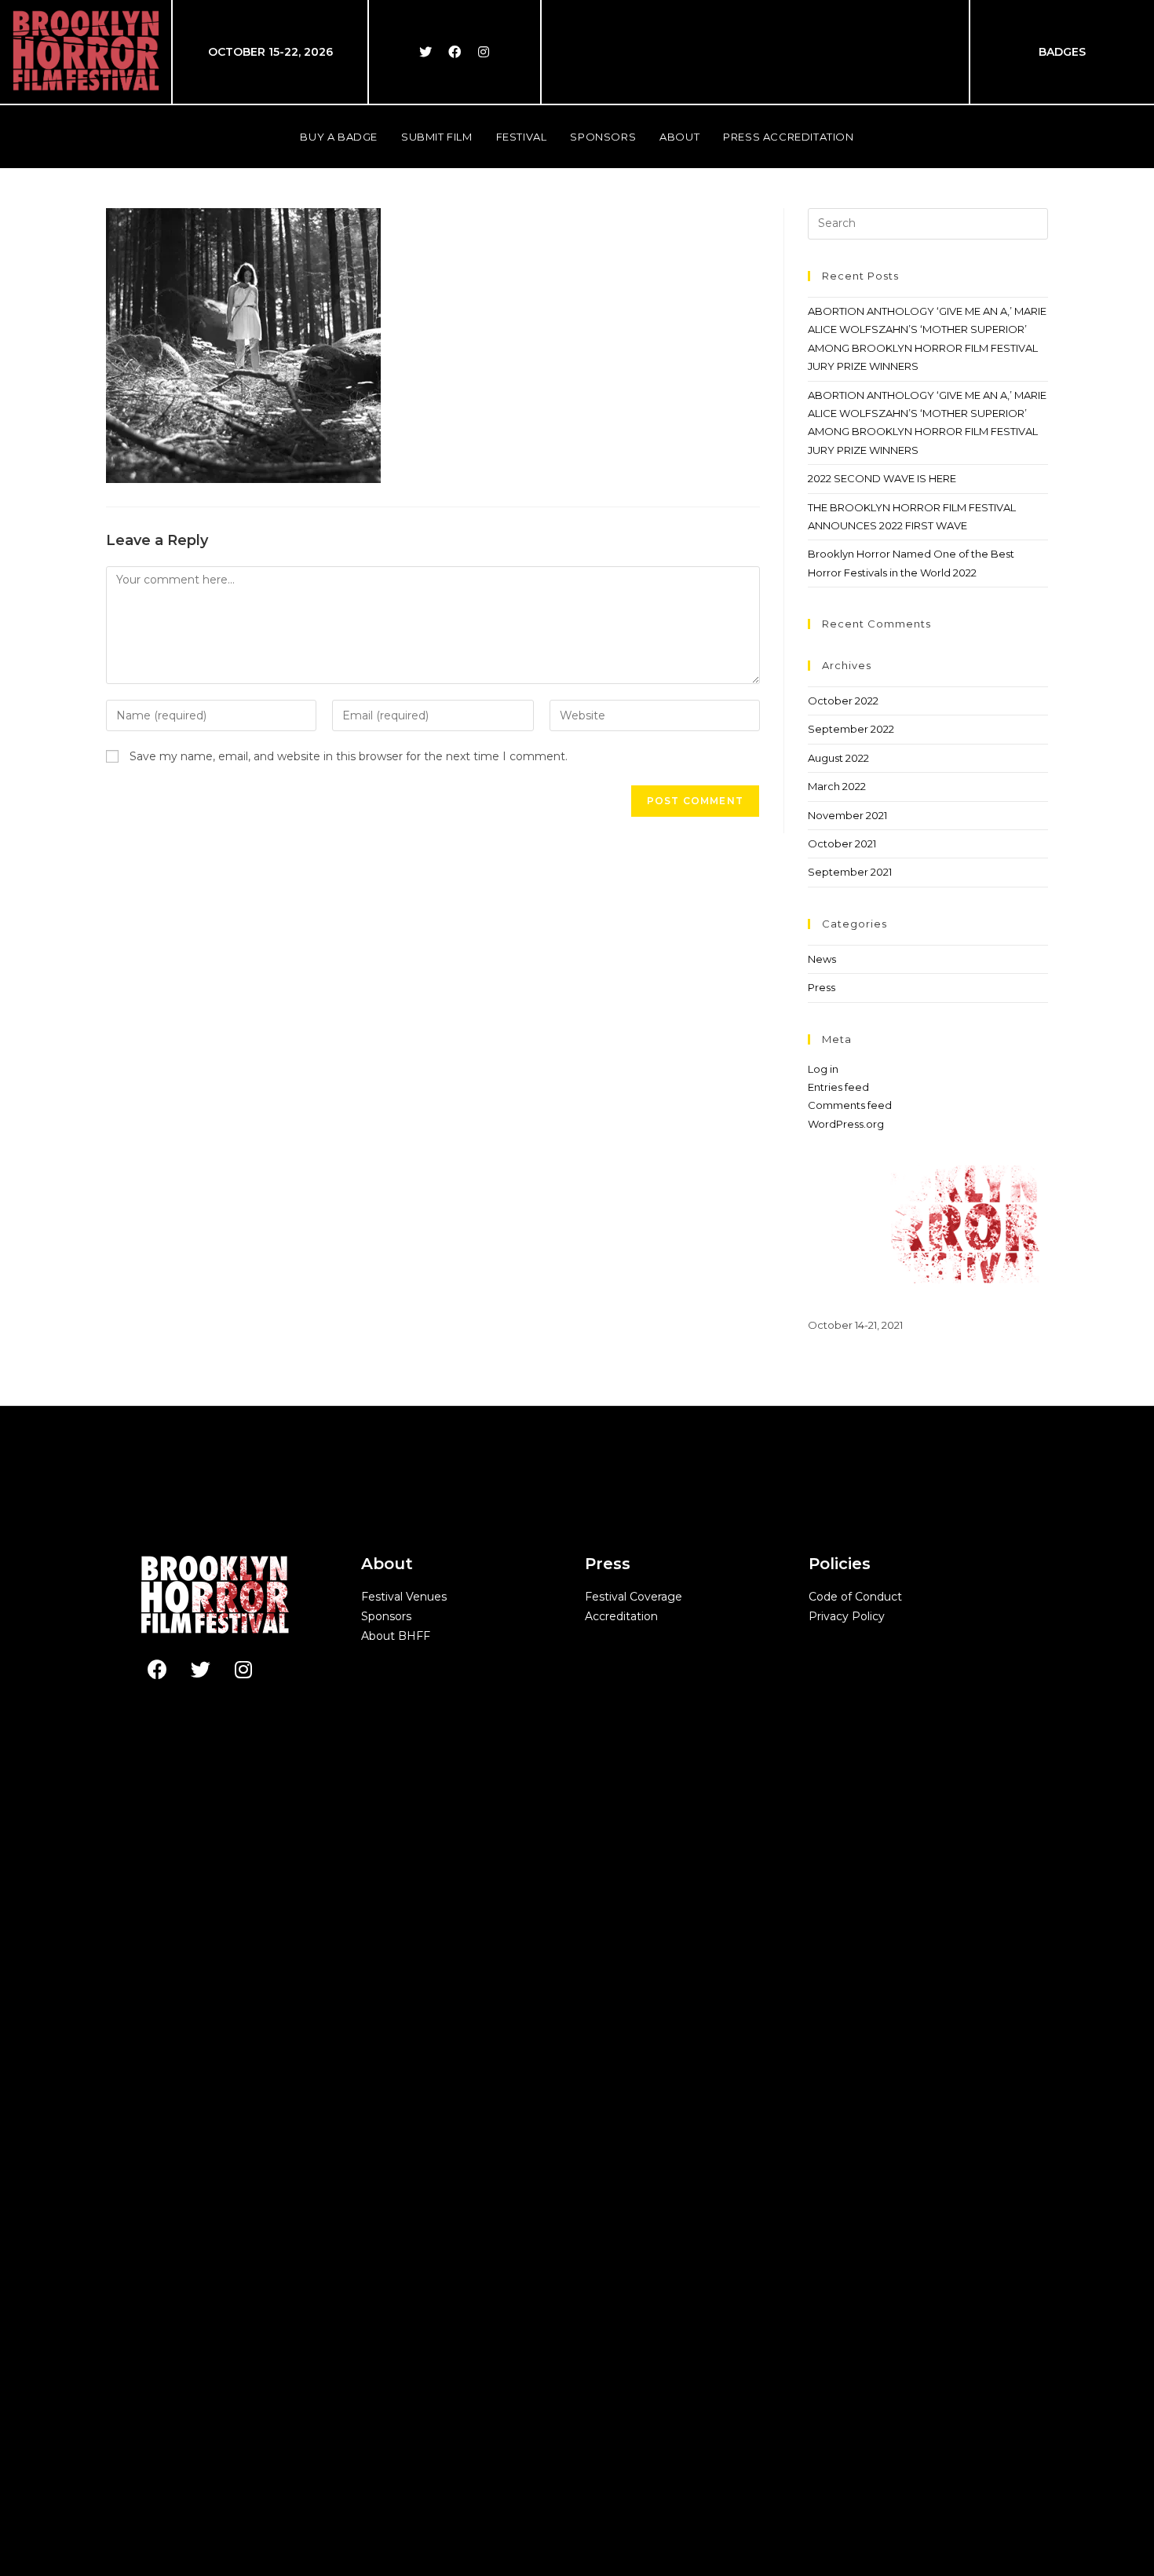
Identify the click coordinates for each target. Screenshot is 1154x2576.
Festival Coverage (634, 1597)
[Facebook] (455, 52)
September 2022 (851, 729)
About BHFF (396, 1636)
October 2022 (843, 701)
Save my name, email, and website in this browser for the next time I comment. (349, 756)
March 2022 (837, 786)
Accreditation (621, 1616)
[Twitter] (425, 52)
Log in (823, 1069)
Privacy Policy (847, 1616)
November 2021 (847, 815)
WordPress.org (846, 1124)
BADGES (1062, 52)
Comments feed (850, 1105)
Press (822, 987)
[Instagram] (484, 52)
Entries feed (838, 1087)
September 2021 (850, 872)
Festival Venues (404, 1597)
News (822, 959)
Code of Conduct (855, 1597)
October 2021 (842, 843)
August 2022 (838, 758)
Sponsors (386, 1616)
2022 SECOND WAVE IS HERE (882, 478)
